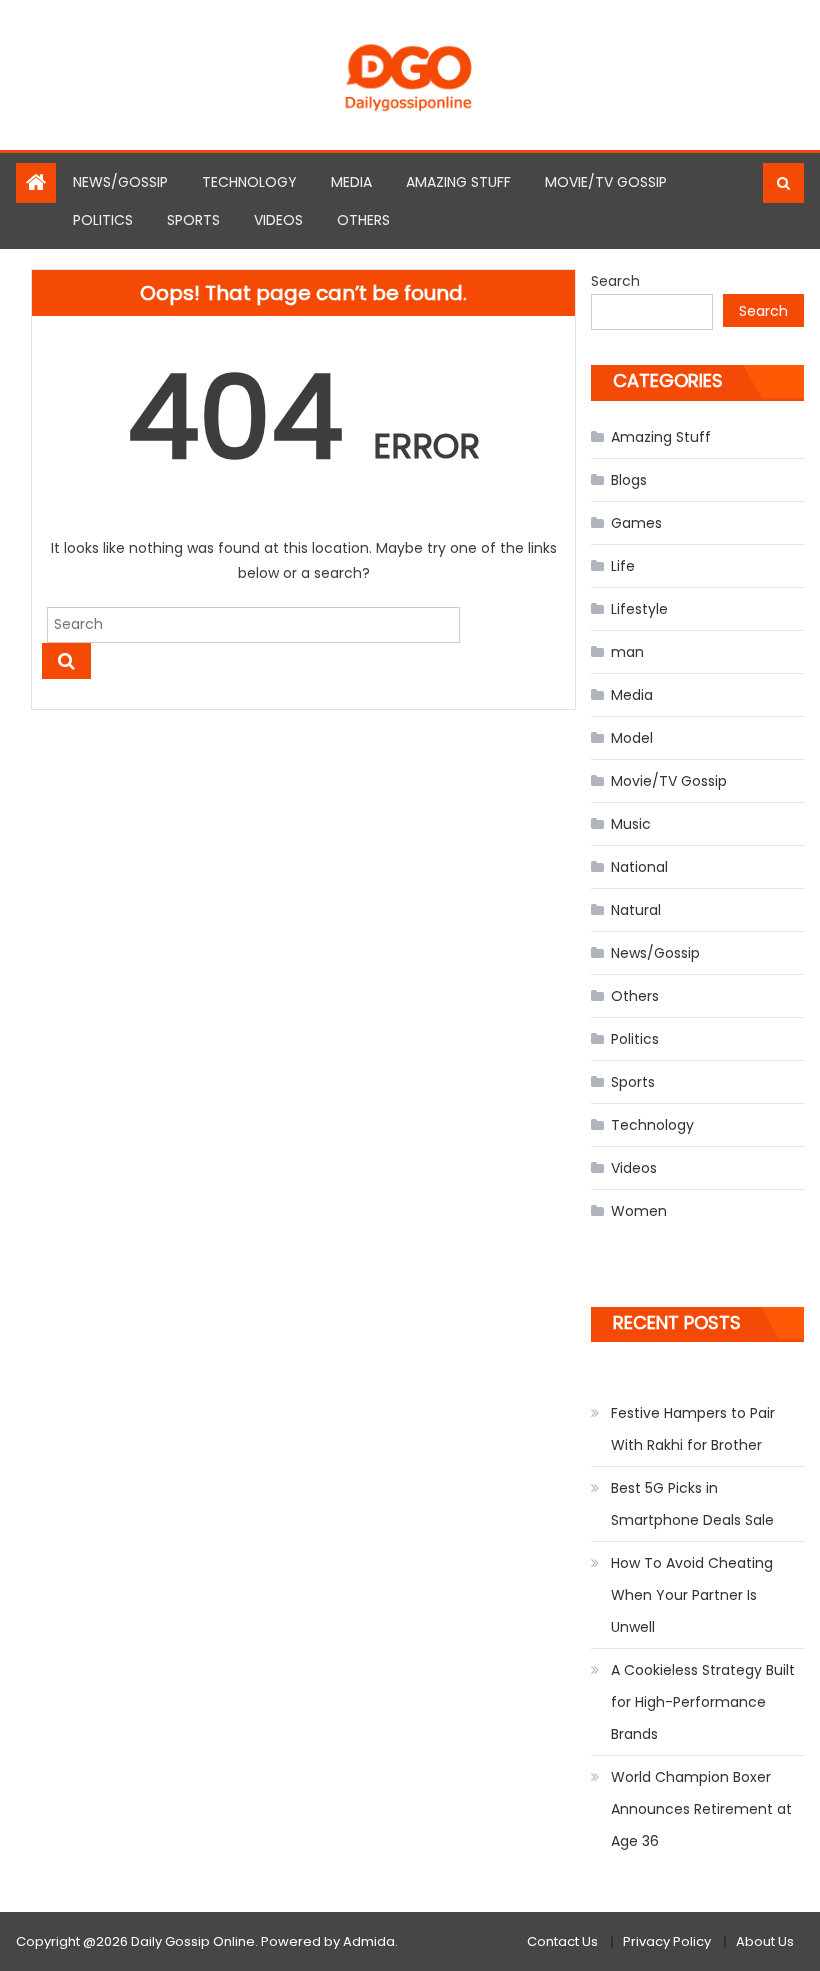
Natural (636, 910)
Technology (249, 182)
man (627, 652)
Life (623, 566)
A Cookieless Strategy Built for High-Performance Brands (703, 1702)
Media (351, 182)
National (639, 867)
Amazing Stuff (458, 182)
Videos (278, 220)
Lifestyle (639, 609)
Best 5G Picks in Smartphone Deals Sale (692, 1504)
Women (639, 1211)
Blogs (629, 480)
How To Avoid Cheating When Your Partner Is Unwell (692, 1595)
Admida (369, 1941)
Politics (103, 220)
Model (632, 738)
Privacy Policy (667, 1941)
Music (631, 824)
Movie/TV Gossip (606, 182)
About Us (765, 1941)
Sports (193, 220)
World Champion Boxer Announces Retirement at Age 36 (701, 1809)
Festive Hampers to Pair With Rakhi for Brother (693, 1429)
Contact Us (562, 1941)
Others (363, 220)
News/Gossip (120, 182)
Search (615, 281)
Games (636, 523)
